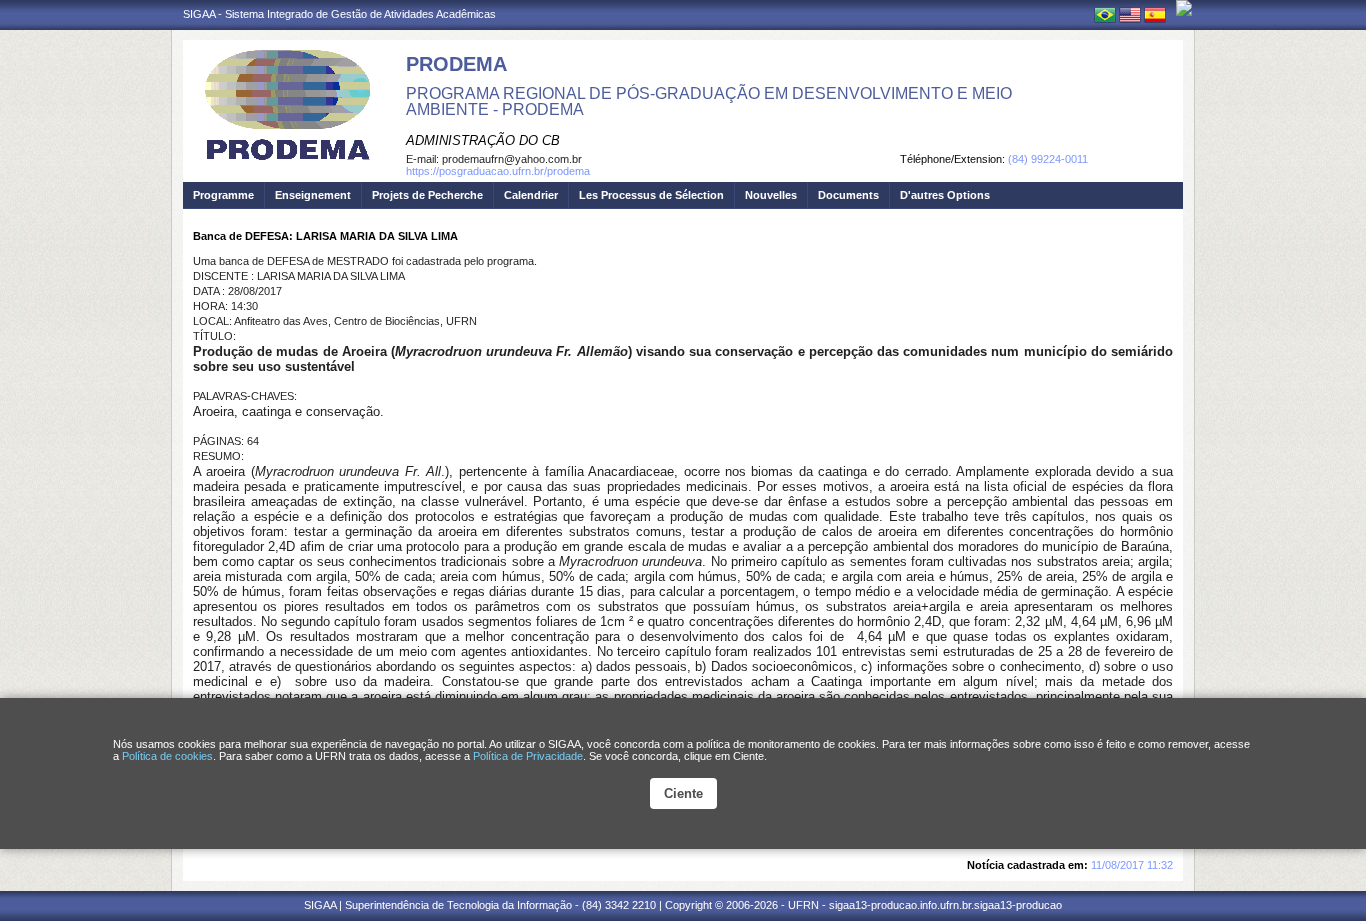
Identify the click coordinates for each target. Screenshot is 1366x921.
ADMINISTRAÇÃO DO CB (483, 140)
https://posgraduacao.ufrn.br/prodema (498, 171)
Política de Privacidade (528, 756)
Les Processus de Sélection (651, 195)
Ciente (683, 793)
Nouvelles (771, 195)
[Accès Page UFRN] (1184, 8)
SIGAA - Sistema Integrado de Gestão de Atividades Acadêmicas (339, 14)
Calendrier (531, 195)
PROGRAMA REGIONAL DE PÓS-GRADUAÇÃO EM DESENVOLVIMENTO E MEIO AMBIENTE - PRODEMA (709, 101)
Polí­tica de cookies (167, 756)
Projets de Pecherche (427, 195)
